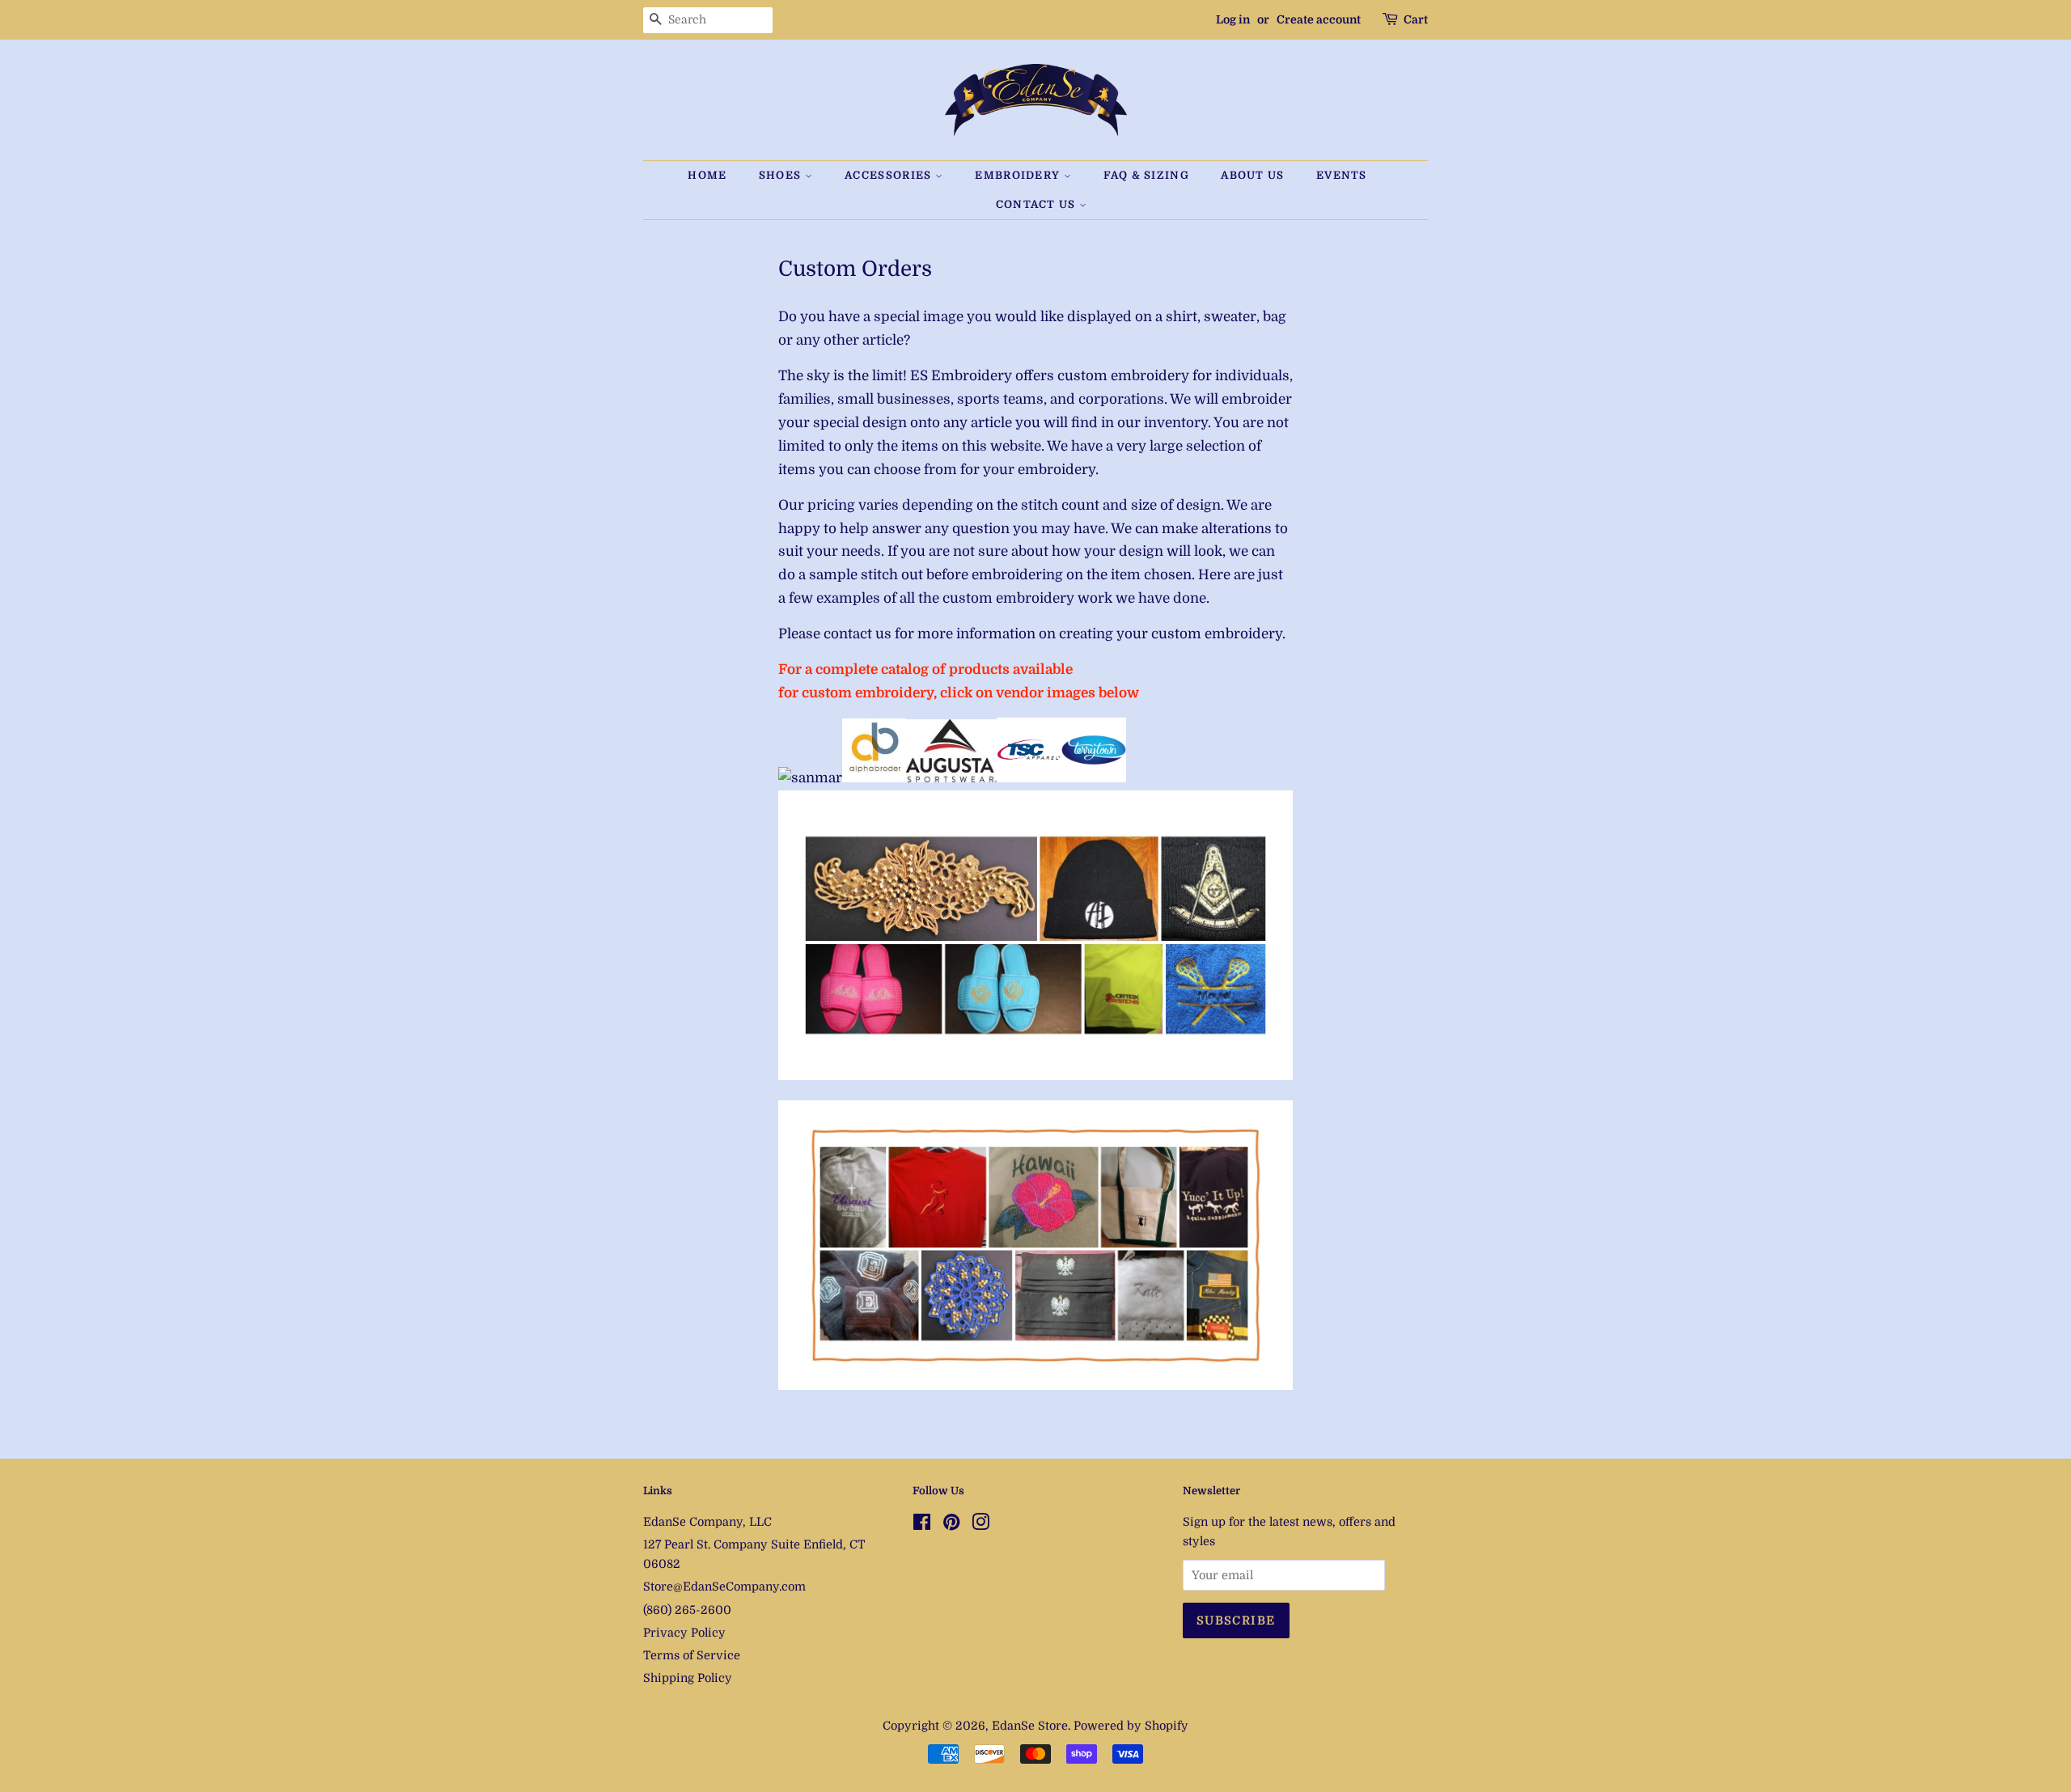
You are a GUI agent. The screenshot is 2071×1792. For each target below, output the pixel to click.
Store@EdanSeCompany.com (724, 1587)
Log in (1233, 19)
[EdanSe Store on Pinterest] (951, 1525)
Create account (1319, 19)
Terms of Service (692, 1655)
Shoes (782, 175)
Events (1342, 175)
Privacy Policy (684, 1633)
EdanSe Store (1030, 1726)
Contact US (1038, 204)
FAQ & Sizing (1146, 175)
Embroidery (1019, 175)
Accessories (890, 175)
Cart (1416, 19)
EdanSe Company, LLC (707, 1522)
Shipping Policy (688, 1678)
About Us (1252, 175)
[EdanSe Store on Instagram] (980, 1525)
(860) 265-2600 (687, 1610)
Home (707, 175)
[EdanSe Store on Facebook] (922, 1525)
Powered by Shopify (1131, 1726)
